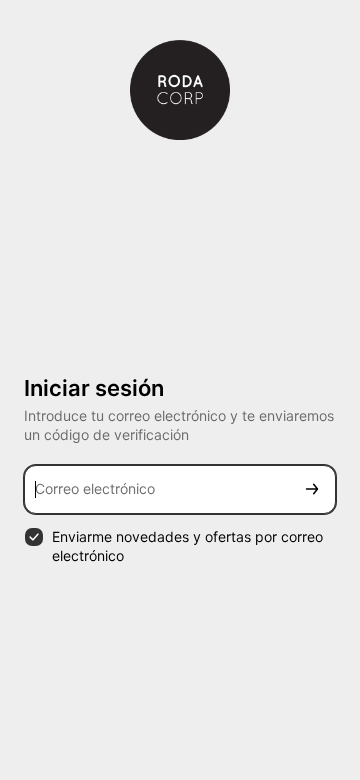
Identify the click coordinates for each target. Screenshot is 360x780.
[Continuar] (312, 489)
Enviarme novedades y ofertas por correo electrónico (187, 546)
